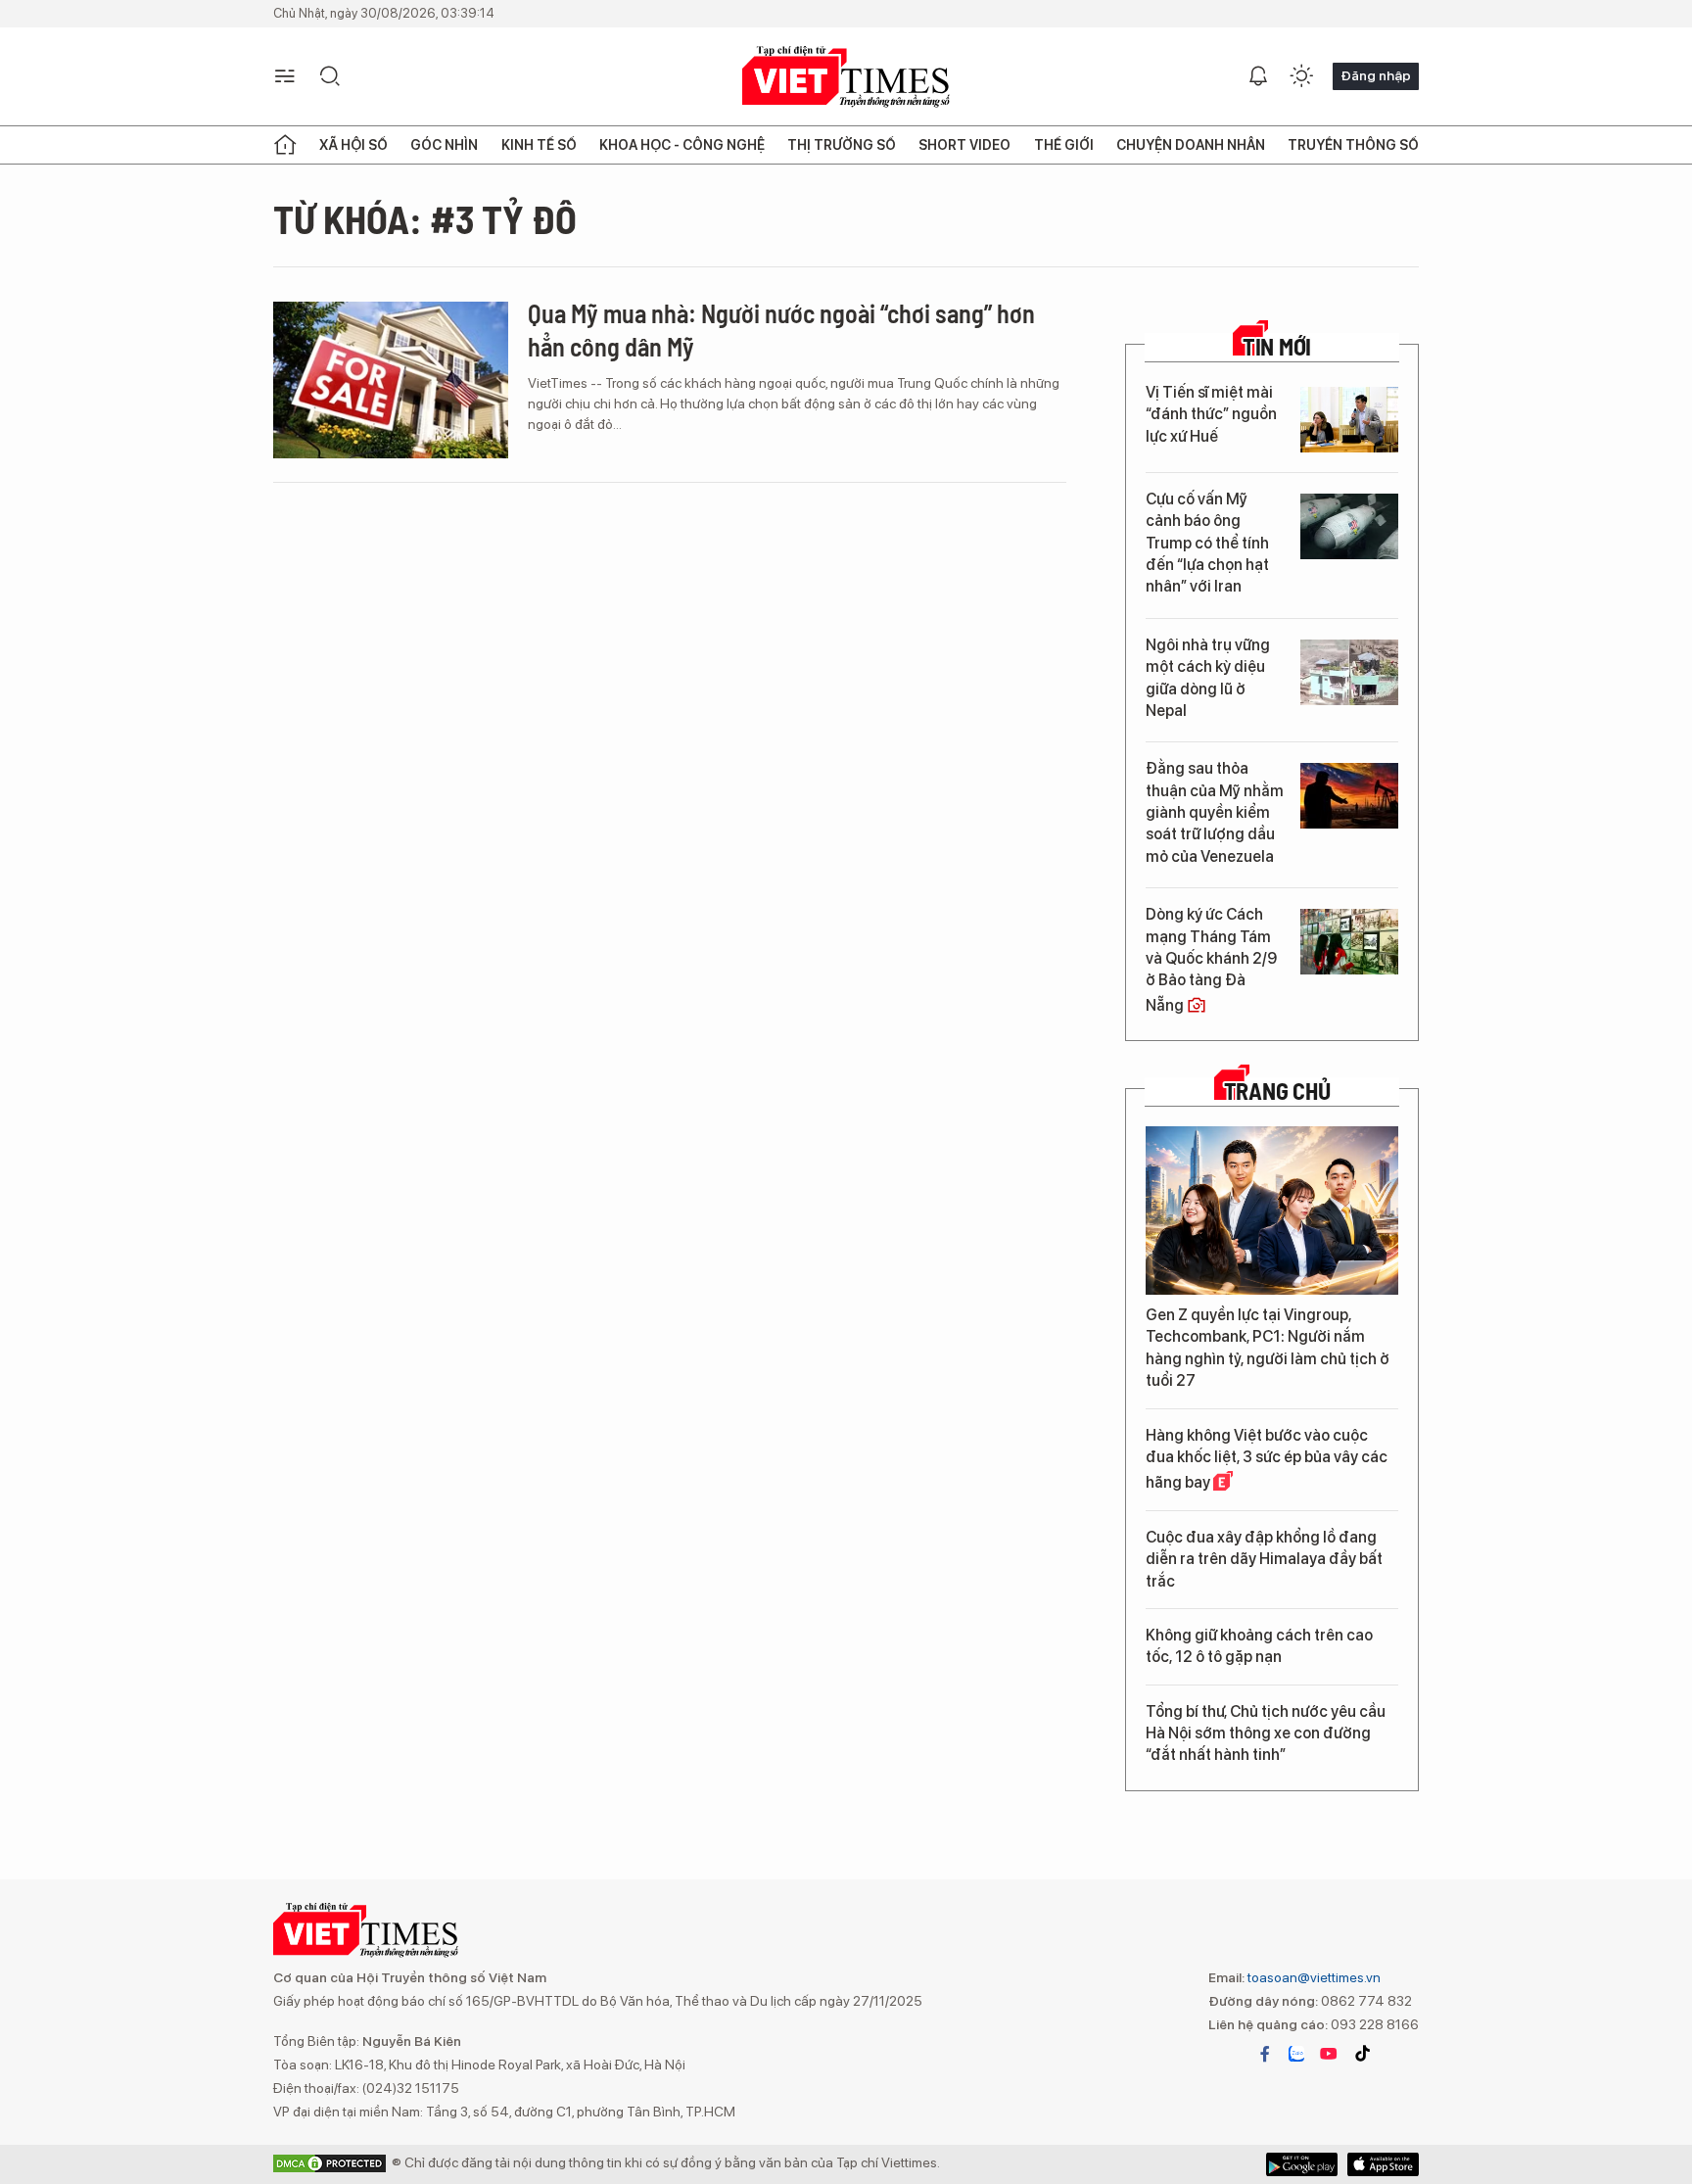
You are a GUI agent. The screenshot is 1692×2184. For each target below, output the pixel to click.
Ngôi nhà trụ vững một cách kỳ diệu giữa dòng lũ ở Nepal (1208, 678)
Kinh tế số (539, 145)
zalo (1296, 2054)
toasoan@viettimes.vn (1313, 1977)
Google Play (1383, 2164)
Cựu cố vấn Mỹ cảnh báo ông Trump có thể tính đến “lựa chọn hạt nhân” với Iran (1207, 543)
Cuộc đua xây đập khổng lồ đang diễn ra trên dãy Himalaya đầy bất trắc (1264, 1559)
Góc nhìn (444, 145)
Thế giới (1064, 145)
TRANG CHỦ (1277, 1091)
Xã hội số (353, 145)
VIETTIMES (846, 77)
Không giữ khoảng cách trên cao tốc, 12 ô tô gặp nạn (1259, 1646)
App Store (1302, 2164)
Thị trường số (842, 145)
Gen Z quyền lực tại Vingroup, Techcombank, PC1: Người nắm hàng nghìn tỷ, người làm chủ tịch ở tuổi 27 (1268, 1348)
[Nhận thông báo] (1258, 76)
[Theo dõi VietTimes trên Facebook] (1265, 2054)
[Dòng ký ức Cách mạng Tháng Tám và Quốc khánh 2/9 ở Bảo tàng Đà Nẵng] (1349, 942)
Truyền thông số (1353, 145)
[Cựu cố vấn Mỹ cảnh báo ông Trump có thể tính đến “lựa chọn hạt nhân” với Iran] (1349, 526)
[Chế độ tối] (1301, 76)
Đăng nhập (1376, 75)
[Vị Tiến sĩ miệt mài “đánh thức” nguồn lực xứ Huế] (1349, 420)
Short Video (964, 145)
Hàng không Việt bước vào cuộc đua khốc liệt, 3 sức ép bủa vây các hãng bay (1267, 1459)
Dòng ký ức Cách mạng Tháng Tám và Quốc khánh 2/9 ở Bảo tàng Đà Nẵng (1211, 960)
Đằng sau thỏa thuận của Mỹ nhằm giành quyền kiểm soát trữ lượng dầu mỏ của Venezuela (1215, 812)
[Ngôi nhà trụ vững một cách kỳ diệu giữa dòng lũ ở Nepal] (1349, 672)
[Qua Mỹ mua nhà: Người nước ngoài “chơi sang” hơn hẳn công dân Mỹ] (391, 380)
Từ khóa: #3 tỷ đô (425, 218)
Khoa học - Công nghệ (682, 145)
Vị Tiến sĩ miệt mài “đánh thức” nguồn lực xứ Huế (1211, 414)
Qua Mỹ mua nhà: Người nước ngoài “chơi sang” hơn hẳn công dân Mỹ (781, 330)
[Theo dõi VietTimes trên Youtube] (1329, 2054)
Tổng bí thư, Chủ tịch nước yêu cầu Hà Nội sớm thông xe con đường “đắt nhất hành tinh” (1266, 1733)
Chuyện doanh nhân (1191, 145)
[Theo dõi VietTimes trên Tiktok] (1362, 2054)
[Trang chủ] (285, 145)
